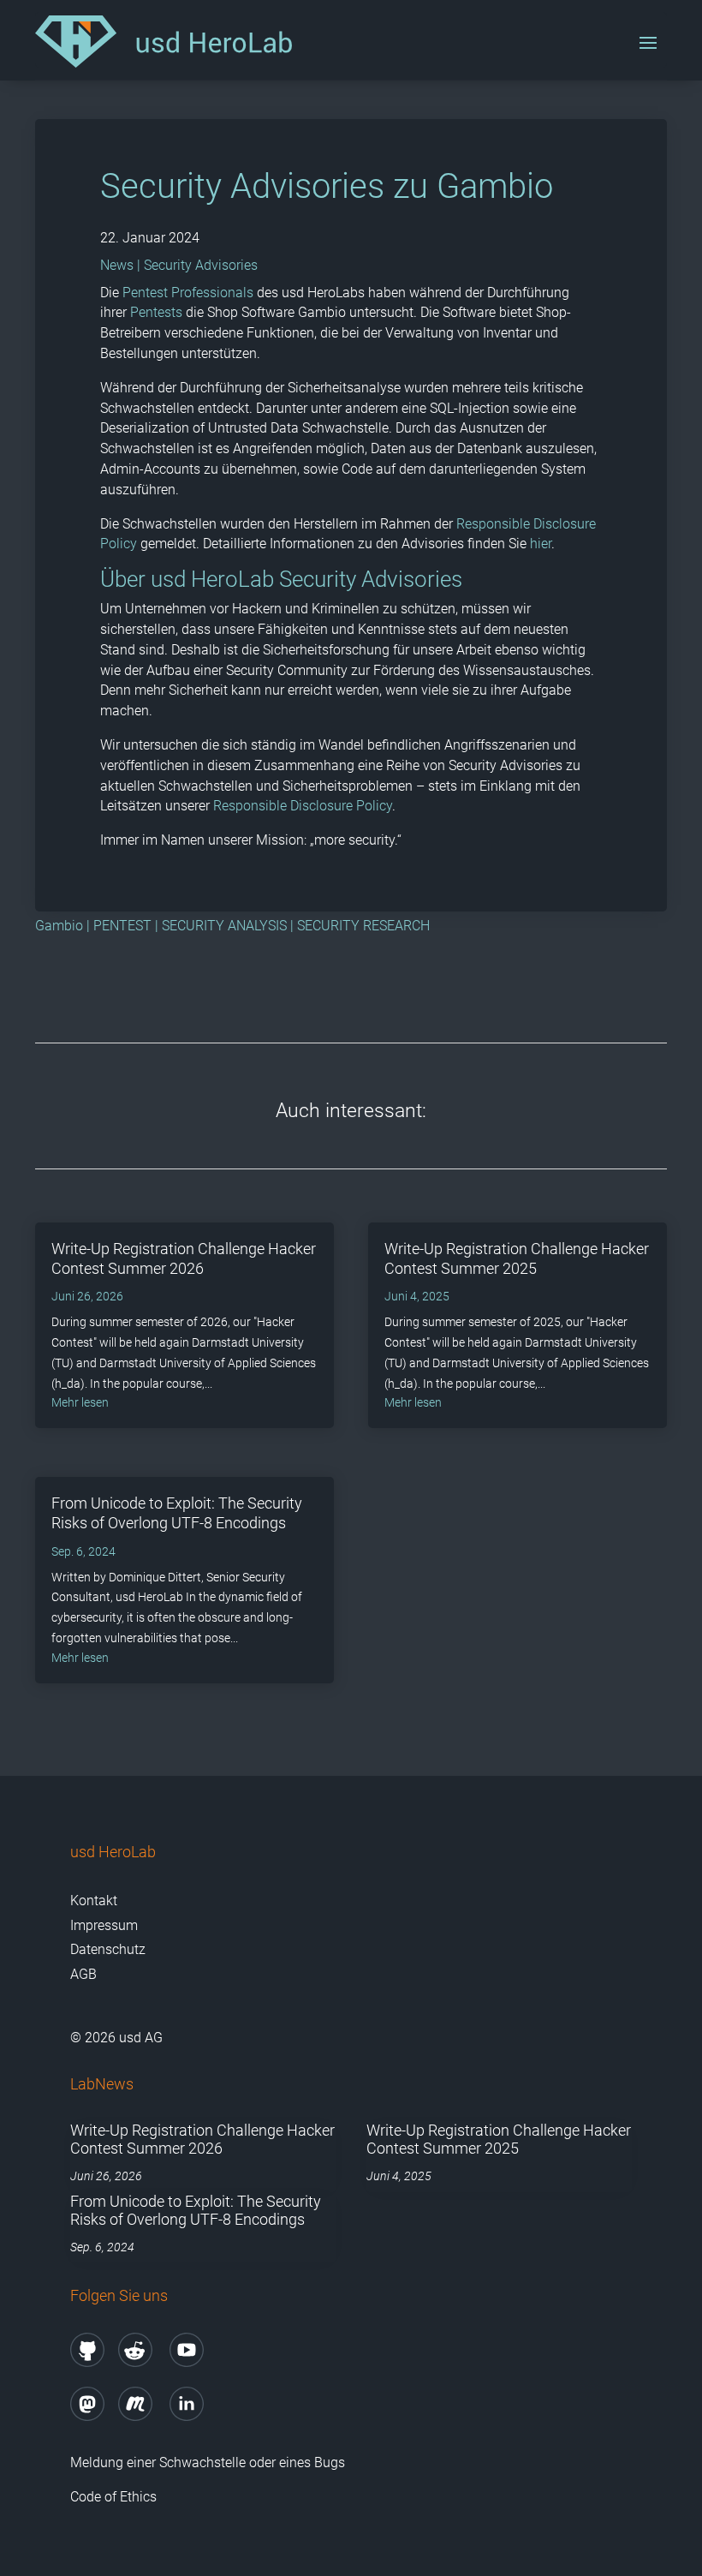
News (117, 265)
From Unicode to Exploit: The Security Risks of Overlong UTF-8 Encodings (196, 2211)
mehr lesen (80, 1402)
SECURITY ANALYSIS (224, 926)
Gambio (59, 926)
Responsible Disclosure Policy (303, 806)
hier (541, 544)
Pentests (156, 312)
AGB (83, 1974)
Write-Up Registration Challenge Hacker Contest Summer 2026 (202, 2140)
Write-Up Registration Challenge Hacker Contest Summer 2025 (499, 2140)
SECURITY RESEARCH (363, 926)
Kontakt (94, 1901)
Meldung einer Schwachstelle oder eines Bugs (208, 2462)
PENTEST (122, 926)
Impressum (104, 1925)
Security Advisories (201, 265)
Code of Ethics (115, 2497)
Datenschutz (108, 1949)
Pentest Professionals (188, 293)
